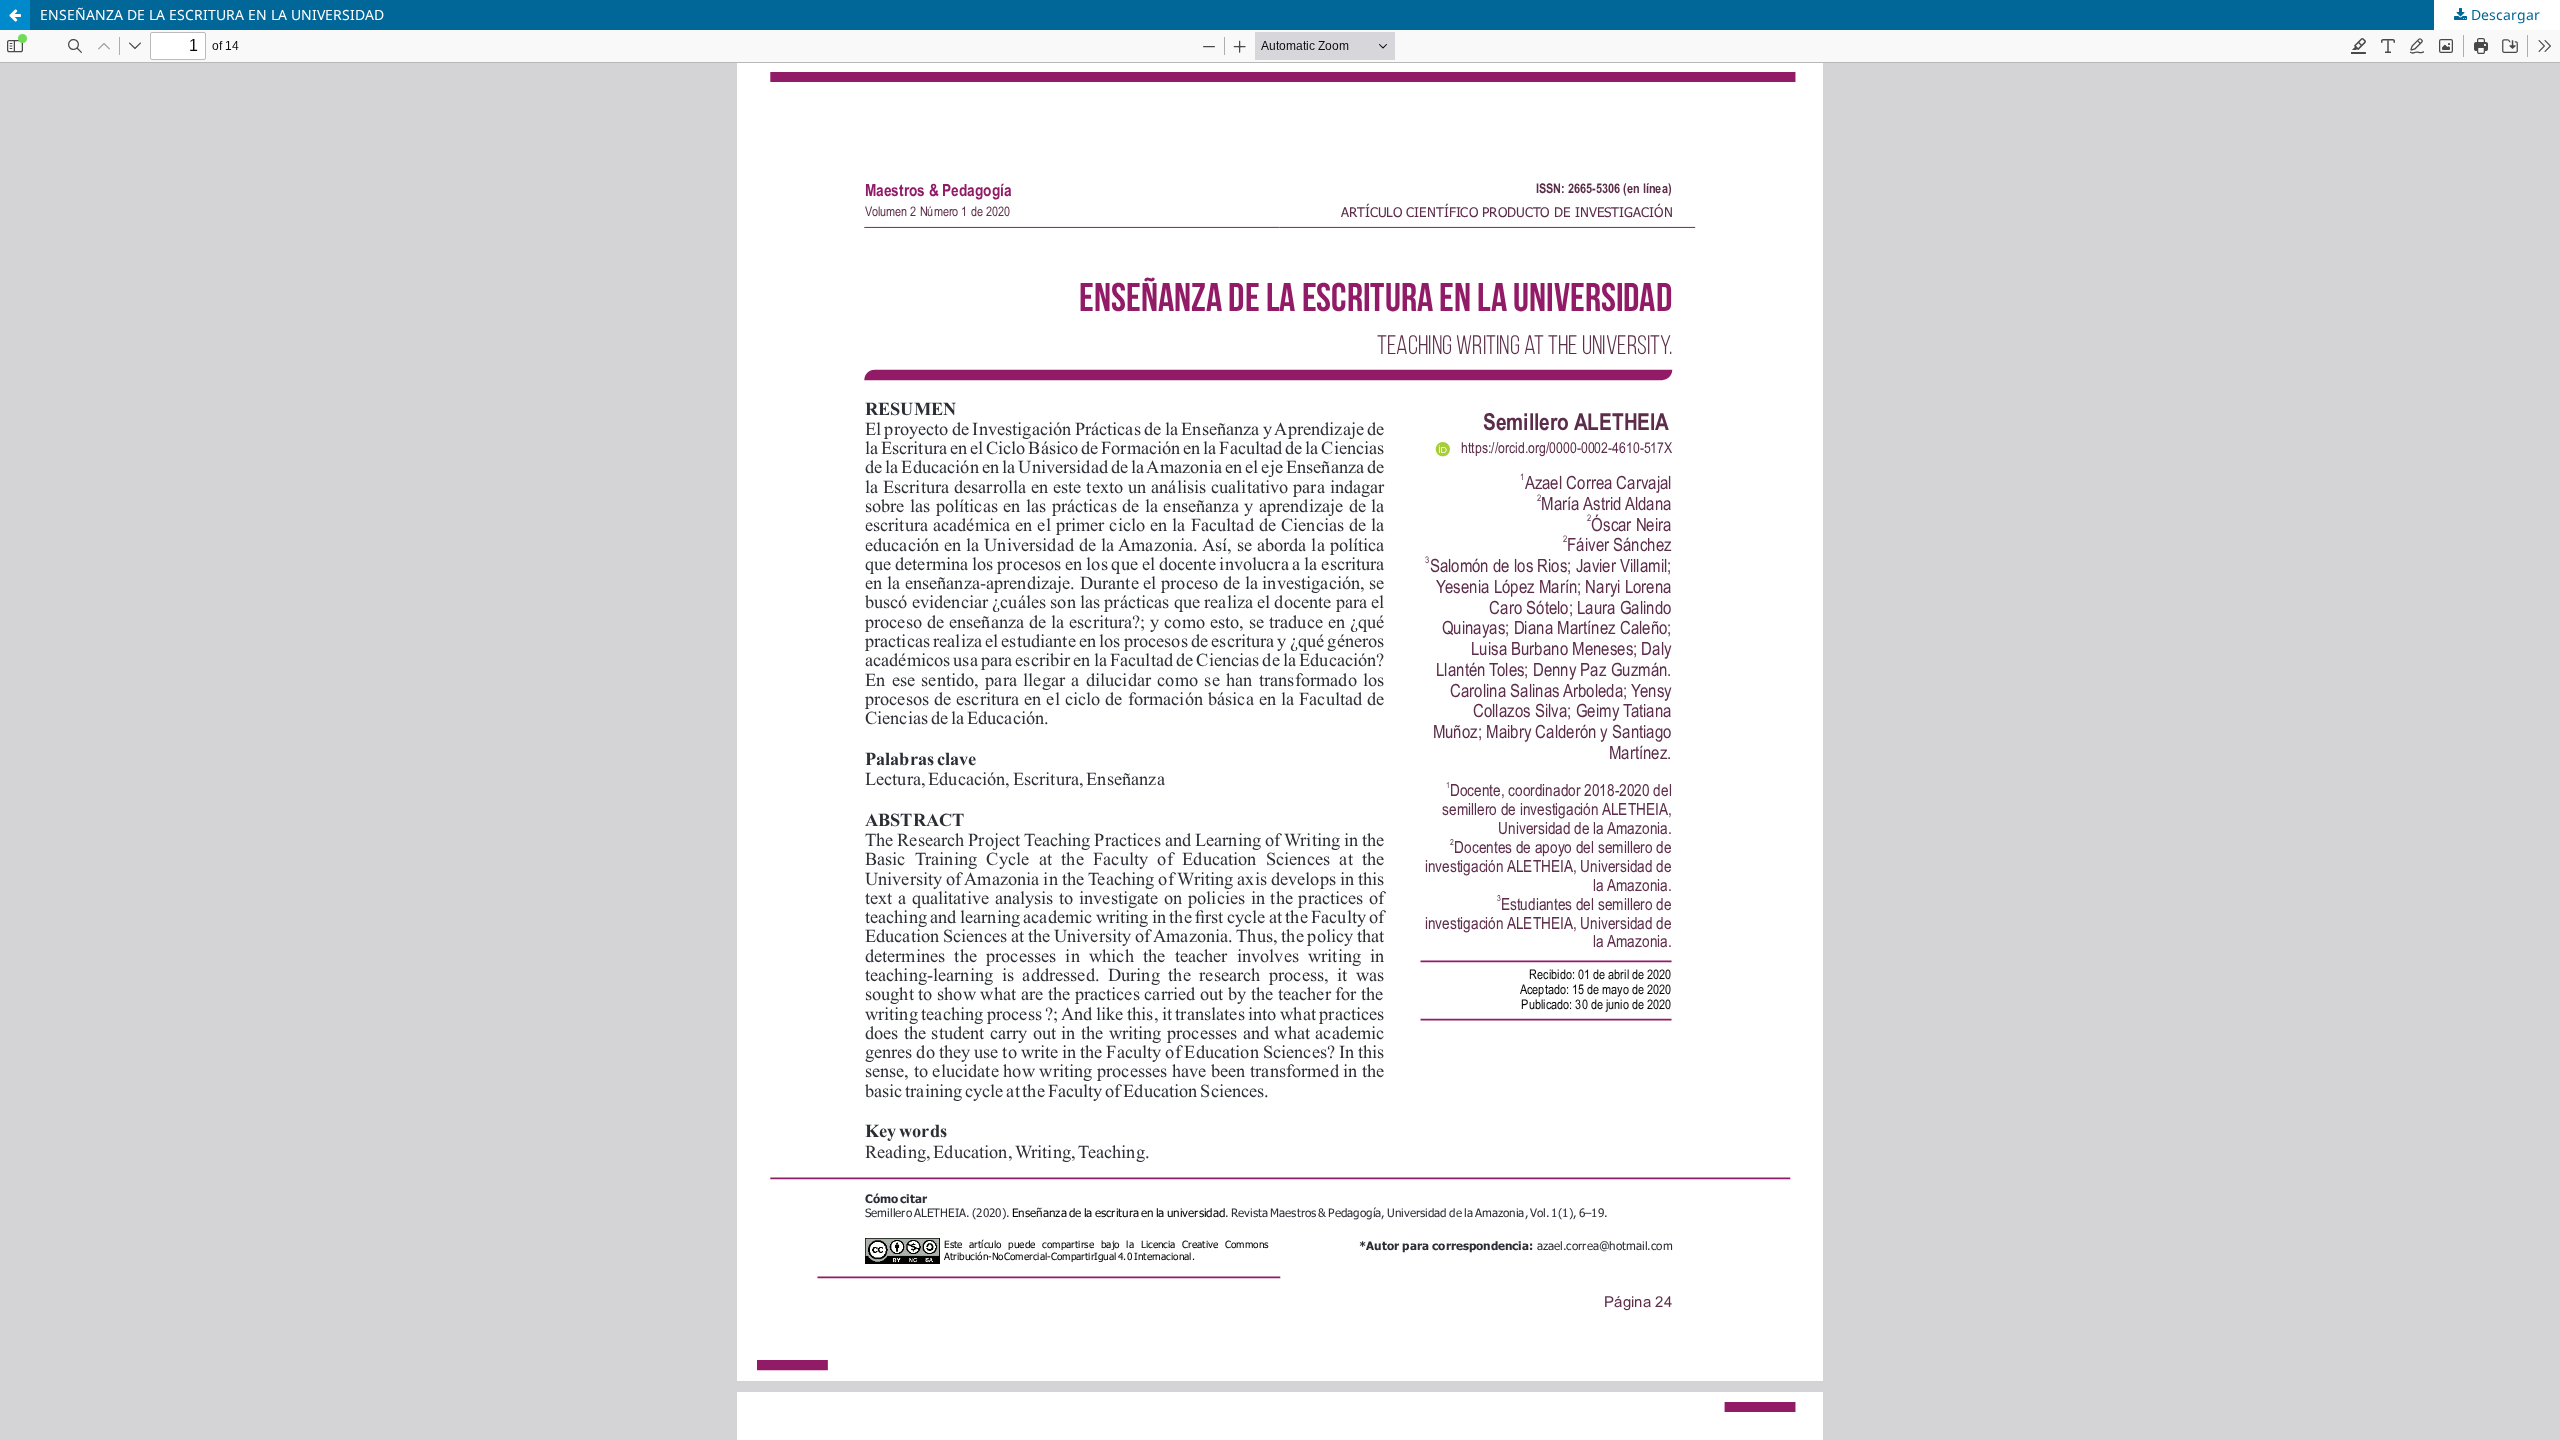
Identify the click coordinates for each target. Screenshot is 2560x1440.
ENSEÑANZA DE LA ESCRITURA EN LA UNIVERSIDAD (212, 14)
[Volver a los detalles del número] (15, 15)
